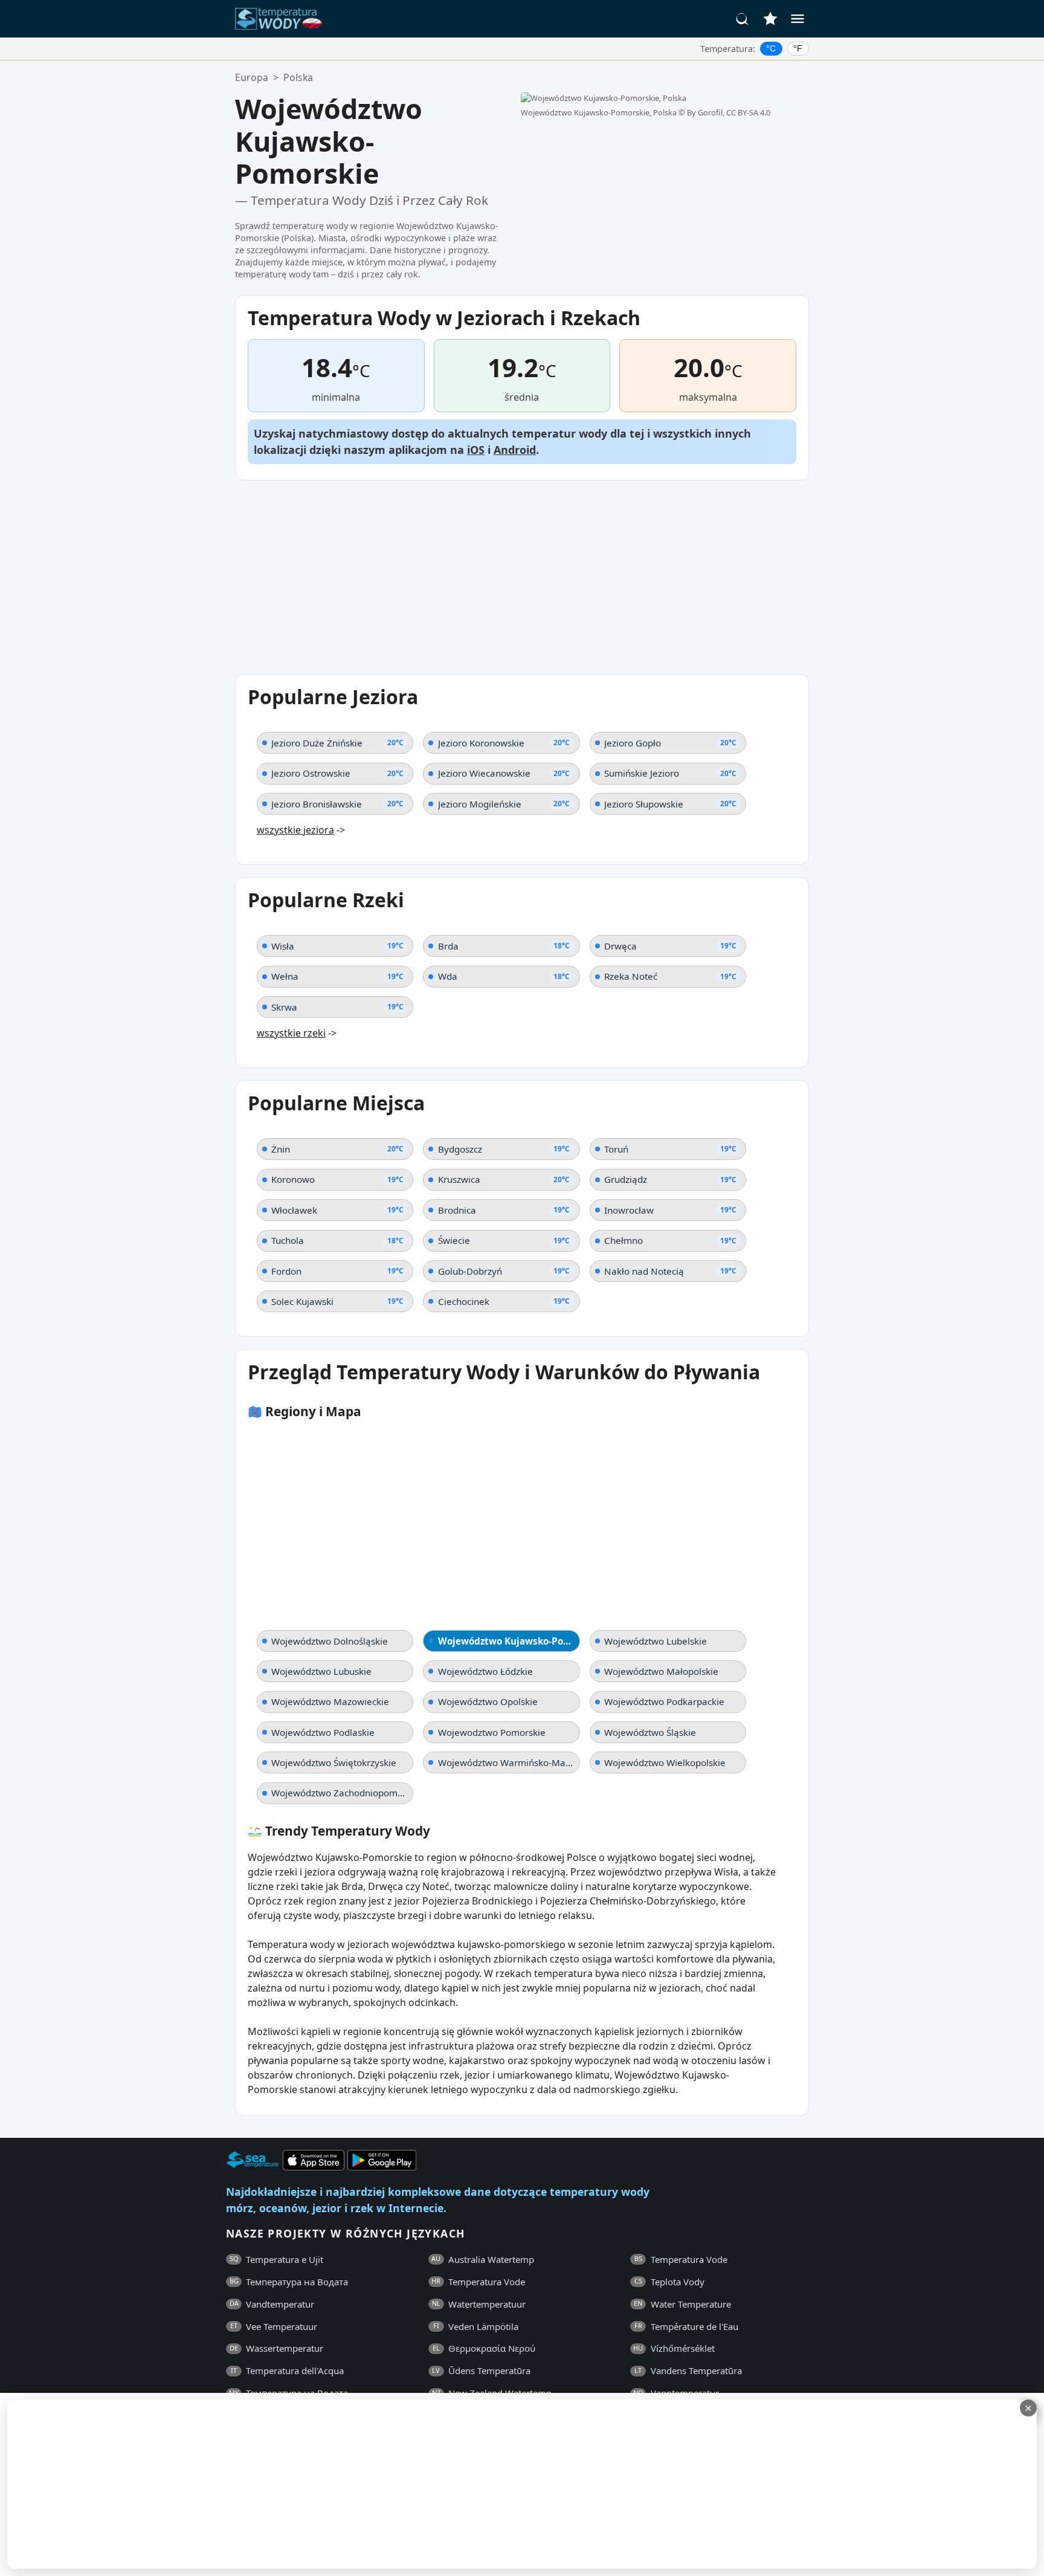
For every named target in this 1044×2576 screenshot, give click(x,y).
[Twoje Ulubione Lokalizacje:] (770, 19)
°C (771, 48)
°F (798, 48)
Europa (252, 77)
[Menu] (797, 19)
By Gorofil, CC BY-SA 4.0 (729, 112)
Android (515, 450)
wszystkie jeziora (295, 830)
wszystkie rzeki (291, 1033)
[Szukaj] (743, 19)
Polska (298, 77)
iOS (476, 450)
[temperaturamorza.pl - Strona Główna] (282, 19)
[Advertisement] (370, 2484)
